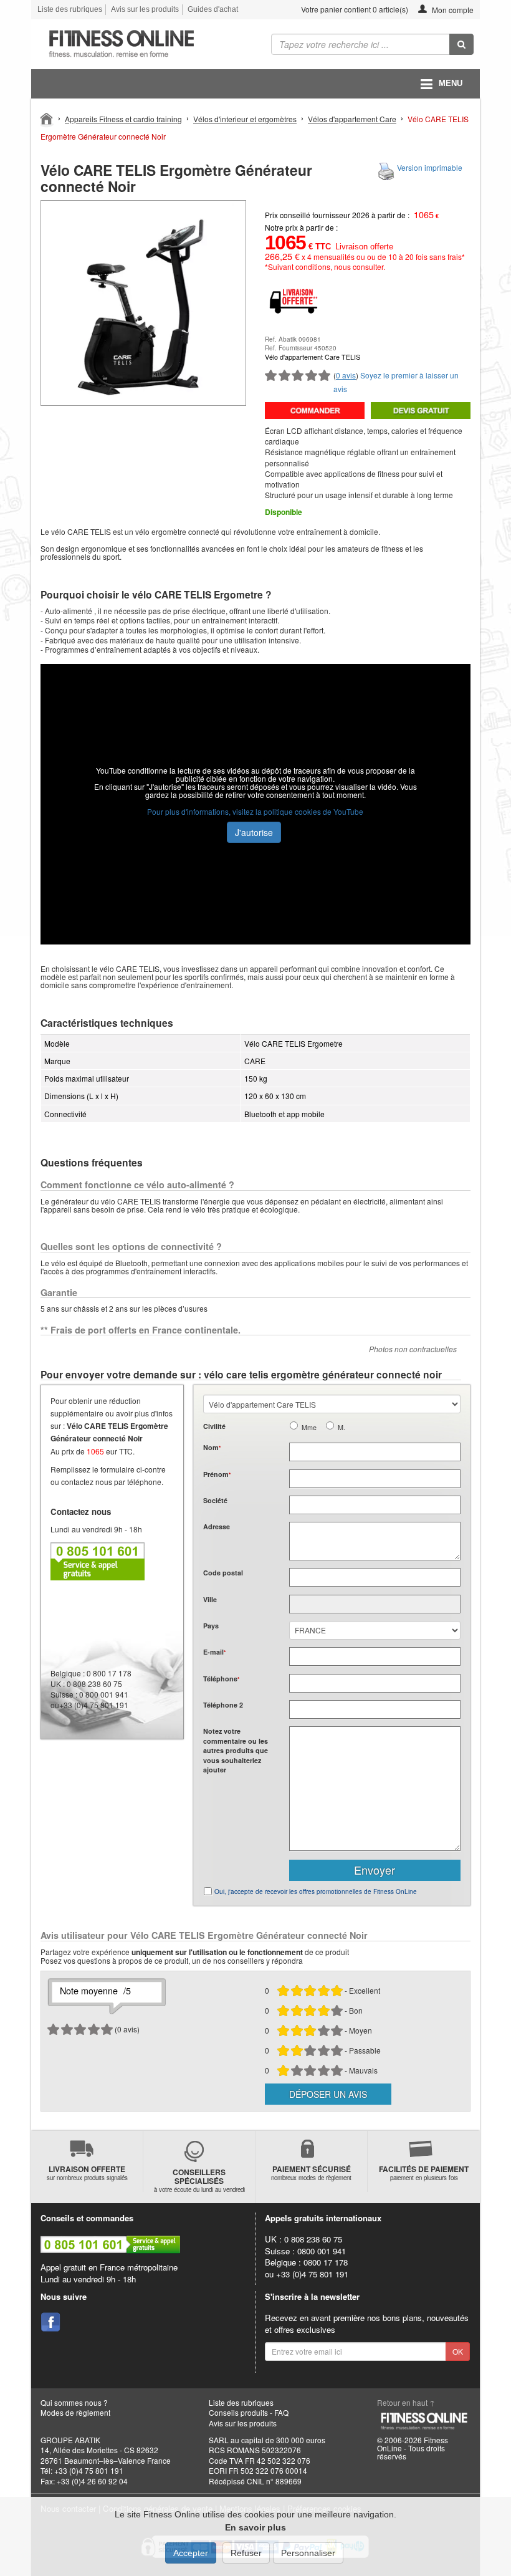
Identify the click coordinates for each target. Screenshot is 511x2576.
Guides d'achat (213, 9)
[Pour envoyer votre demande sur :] (421, 411)
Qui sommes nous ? (74, 2402)
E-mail (214, 1652)
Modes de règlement (75, 2412)
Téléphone (221, 1679)
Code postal (223, 1573)
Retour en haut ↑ (406, 2402)
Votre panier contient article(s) (354, 9)
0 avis (346, 375)
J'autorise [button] (254, 832)
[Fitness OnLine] (47, 118)
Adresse (217, 1526)
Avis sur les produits (145, 9)
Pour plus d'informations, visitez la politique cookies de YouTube (255, 811)
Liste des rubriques (70, 9)
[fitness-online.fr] (139, 44)
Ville (210, 1599)
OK (458, 2351)
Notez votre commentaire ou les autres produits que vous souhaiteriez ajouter (236, 1750)
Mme (309, 1427)
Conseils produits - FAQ (249, 2412)
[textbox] (375, 1577)
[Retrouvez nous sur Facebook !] (50, 2322)
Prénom (217, 1474)
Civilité (214, 1426)
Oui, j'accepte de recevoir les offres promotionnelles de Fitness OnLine (316, 1891)
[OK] (461, 44)
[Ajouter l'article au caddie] (315, 411)
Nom (212, 1447)
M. (341, 1427)
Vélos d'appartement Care (352, 119)
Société (215, 1500)
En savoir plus (255, 2527)
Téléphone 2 (223, 1705)
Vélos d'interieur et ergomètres (245, 119)
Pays (211, 1626)
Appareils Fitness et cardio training (123, 119)
